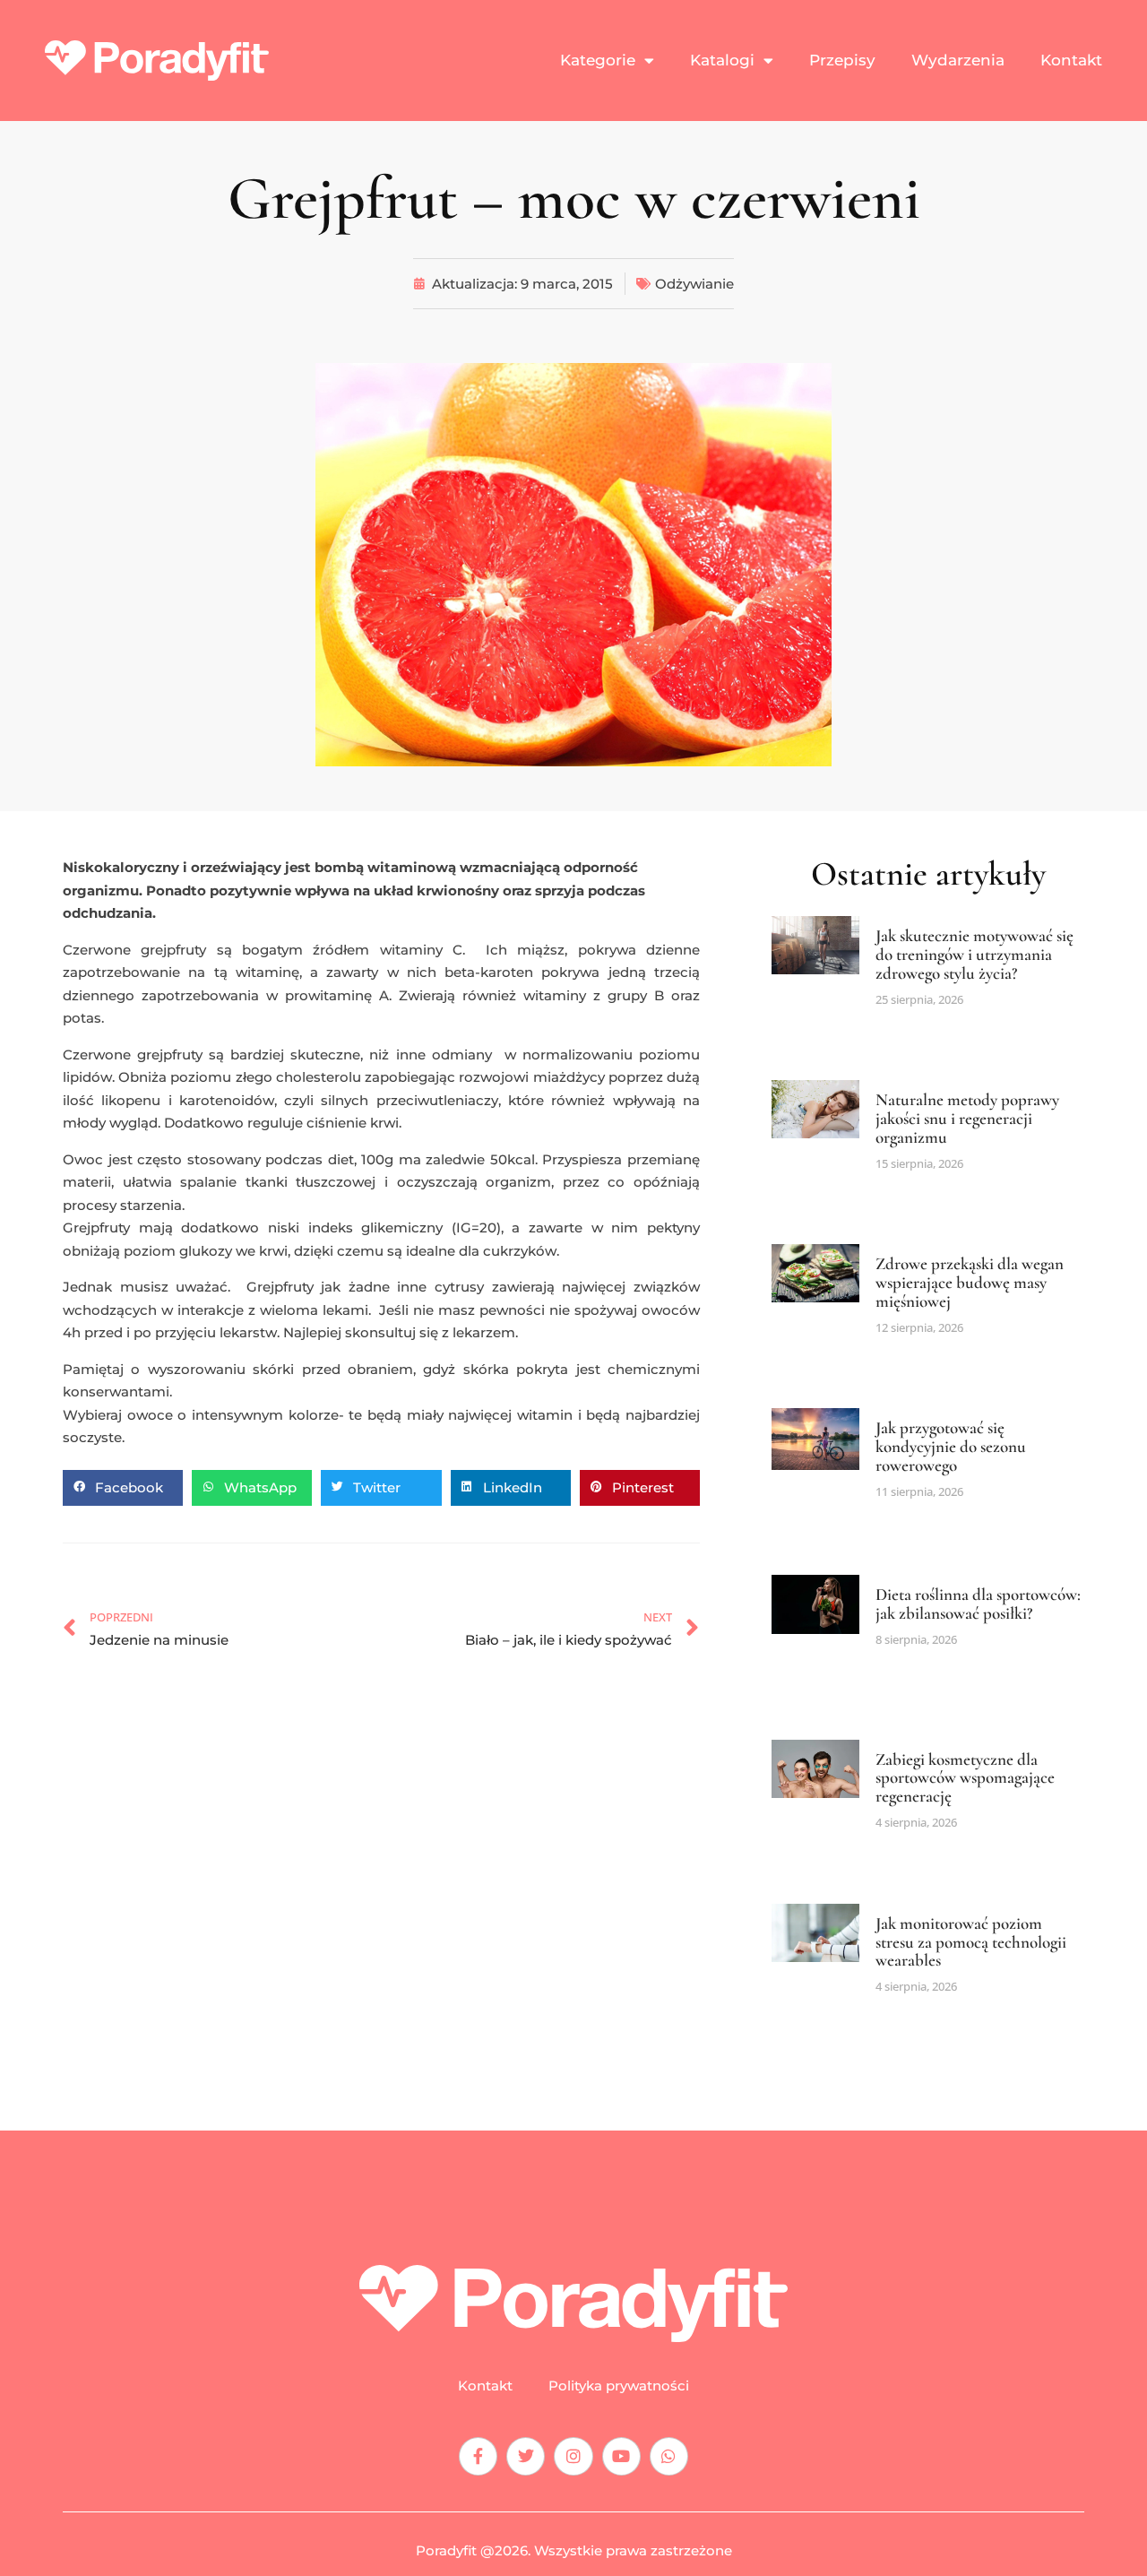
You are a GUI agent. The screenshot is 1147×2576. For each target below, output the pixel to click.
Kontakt (1071, 60)
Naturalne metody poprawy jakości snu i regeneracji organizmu (967, 1118)
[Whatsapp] (669, 2456)
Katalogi (722, 60)
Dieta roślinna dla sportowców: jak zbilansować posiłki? (978, 1604)
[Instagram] (573, 2456)
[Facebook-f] (478, 2456)
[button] (123, 1488)
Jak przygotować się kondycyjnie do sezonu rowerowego (951, 1446)
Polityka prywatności (619, 2386)
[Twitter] (526, 2456)
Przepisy (842, 60)
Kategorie (598, 60)
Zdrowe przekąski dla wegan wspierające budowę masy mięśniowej (970, 1282)
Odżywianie (694, 284)
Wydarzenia (958, 60)
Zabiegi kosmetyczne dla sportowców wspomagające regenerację (965, 1778)
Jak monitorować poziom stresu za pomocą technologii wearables (971, 1942)
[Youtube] (621, 2456)
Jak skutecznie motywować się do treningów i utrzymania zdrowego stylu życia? (975, 954)
